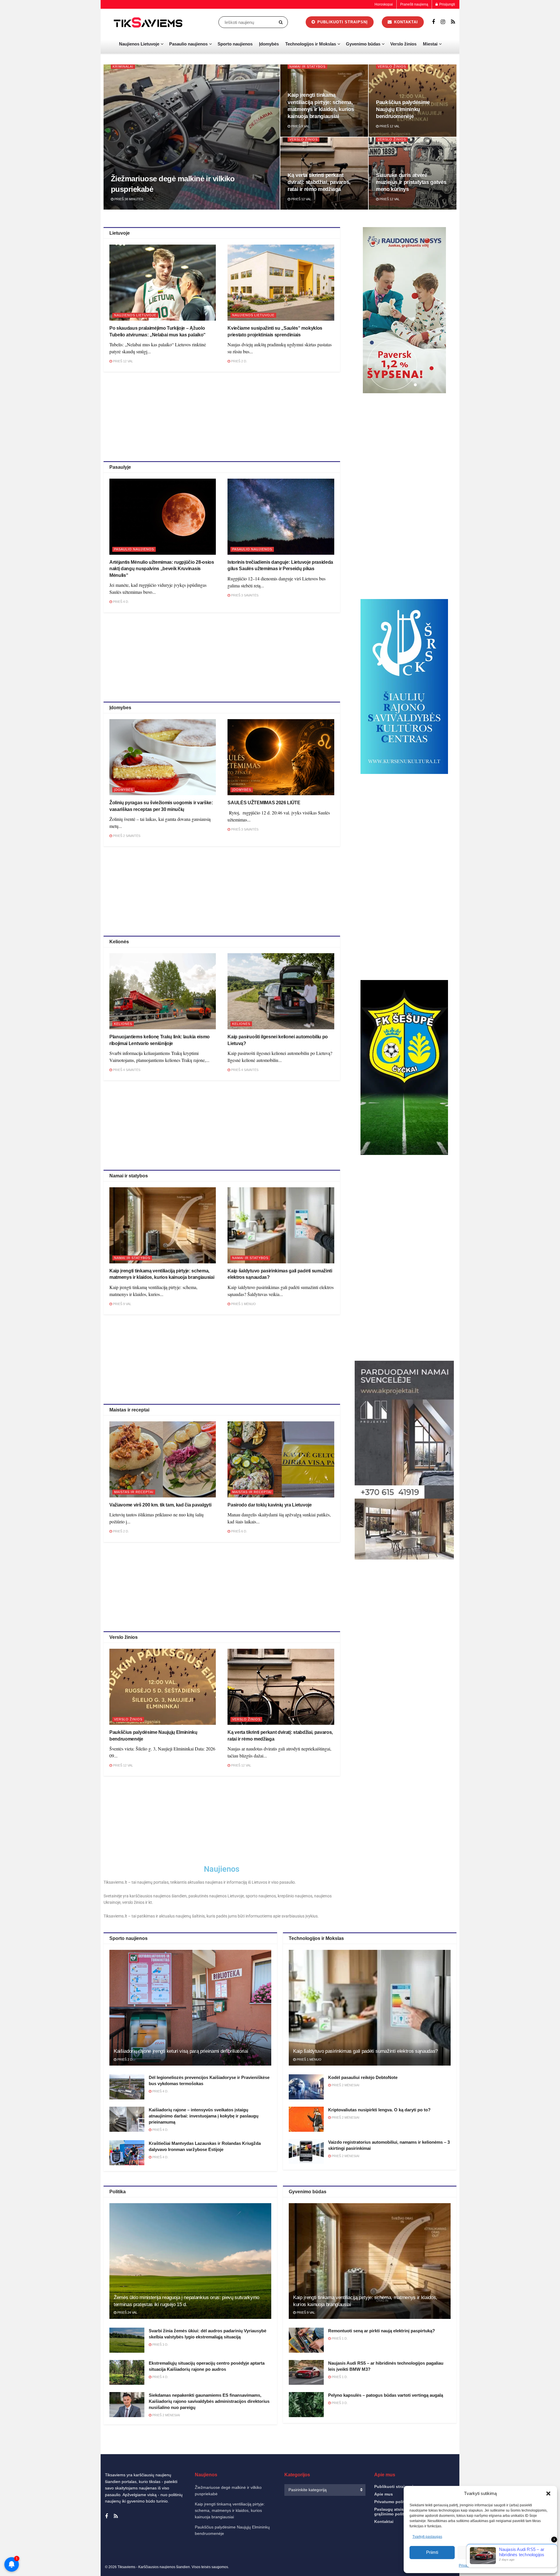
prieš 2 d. (239, 361)
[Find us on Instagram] (443, 22)
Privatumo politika (392, 2502)
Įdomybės (269, 44)
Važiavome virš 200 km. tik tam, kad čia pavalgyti (160, 1505)
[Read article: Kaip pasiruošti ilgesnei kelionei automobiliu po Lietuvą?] (281, 991)
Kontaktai (405, 22)
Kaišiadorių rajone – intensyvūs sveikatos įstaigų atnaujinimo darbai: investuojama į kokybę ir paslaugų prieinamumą (204, 2116)
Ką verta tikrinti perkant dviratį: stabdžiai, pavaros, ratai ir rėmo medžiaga (319, 182)
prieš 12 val (389, 126)
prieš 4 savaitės (126, 1070)
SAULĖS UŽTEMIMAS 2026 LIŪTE (264, 803)
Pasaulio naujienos (188, 44)
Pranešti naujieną (414, 4)
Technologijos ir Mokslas (311, 44)
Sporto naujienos (235, 44)
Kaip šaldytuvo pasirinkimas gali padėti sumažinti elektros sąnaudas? (365, 2051)
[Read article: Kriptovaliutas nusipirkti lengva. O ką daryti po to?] (306, 2119)
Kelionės (123, 1024)
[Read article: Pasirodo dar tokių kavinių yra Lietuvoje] (281, 1459)
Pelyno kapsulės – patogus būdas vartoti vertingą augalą (386, 2395)
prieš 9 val (300, 126)
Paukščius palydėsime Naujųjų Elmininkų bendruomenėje (403, 109)
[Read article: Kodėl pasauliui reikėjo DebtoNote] (306, 2087)
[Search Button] (282, 22)
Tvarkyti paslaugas (427, 2537)
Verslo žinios (403, 44)
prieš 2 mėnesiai (345, 2085)
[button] (548, 2494)
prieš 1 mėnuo (243, 1304)
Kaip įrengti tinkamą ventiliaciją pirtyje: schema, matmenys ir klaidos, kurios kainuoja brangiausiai (230, 2511)
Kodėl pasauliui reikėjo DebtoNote (363, 2077)
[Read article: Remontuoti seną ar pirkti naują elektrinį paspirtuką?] (306, 2340)
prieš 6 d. (239, 1531)
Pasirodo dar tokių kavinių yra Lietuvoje (269, 1505)
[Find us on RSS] (453, 22)
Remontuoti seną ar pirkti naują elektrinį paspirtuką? (381, 2331)
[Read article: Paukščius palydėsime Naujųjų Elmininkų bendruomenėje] (163, 1687)
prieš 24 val (127, 2312)
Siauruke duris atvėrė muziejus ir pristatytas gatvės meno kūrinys (411, 182)
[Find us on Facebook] (433, 22)
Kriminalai (123, 66)
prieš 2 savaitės (126, 836)
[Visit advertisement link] (404, 310)
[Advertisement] (222, 415)
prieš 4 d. (120, 602)
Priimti (432, 2552)
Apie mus (384, 2494)
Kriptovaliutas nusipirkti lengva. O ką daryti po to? (379, 2110)
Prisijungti (447, 4)
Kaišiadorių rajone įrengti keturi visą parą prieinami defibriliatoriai (181, 2051)
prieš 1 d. (339, 2338)
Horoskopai (384, 4)
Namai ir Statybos (307, 66)
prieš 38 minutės (128, 199)
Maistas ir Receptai (134, 1492)
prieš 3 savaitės (244, 595)
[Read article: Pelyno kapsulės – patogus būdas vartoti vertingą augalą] (306, 2405)
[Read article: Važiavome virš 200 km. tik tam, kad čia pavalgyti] (163, 1459)
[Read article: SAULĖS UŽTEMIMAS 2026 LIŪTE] (281, 757)
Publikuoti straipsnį (342, 22)
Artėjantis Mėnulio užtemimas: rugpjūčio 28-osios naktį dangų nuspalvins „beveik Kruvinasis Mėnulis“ (162, 569)
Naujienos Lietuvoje (139, 44)
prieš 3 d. (160, 2345)
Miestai (430, 44)
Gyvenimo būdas (363, 44)
